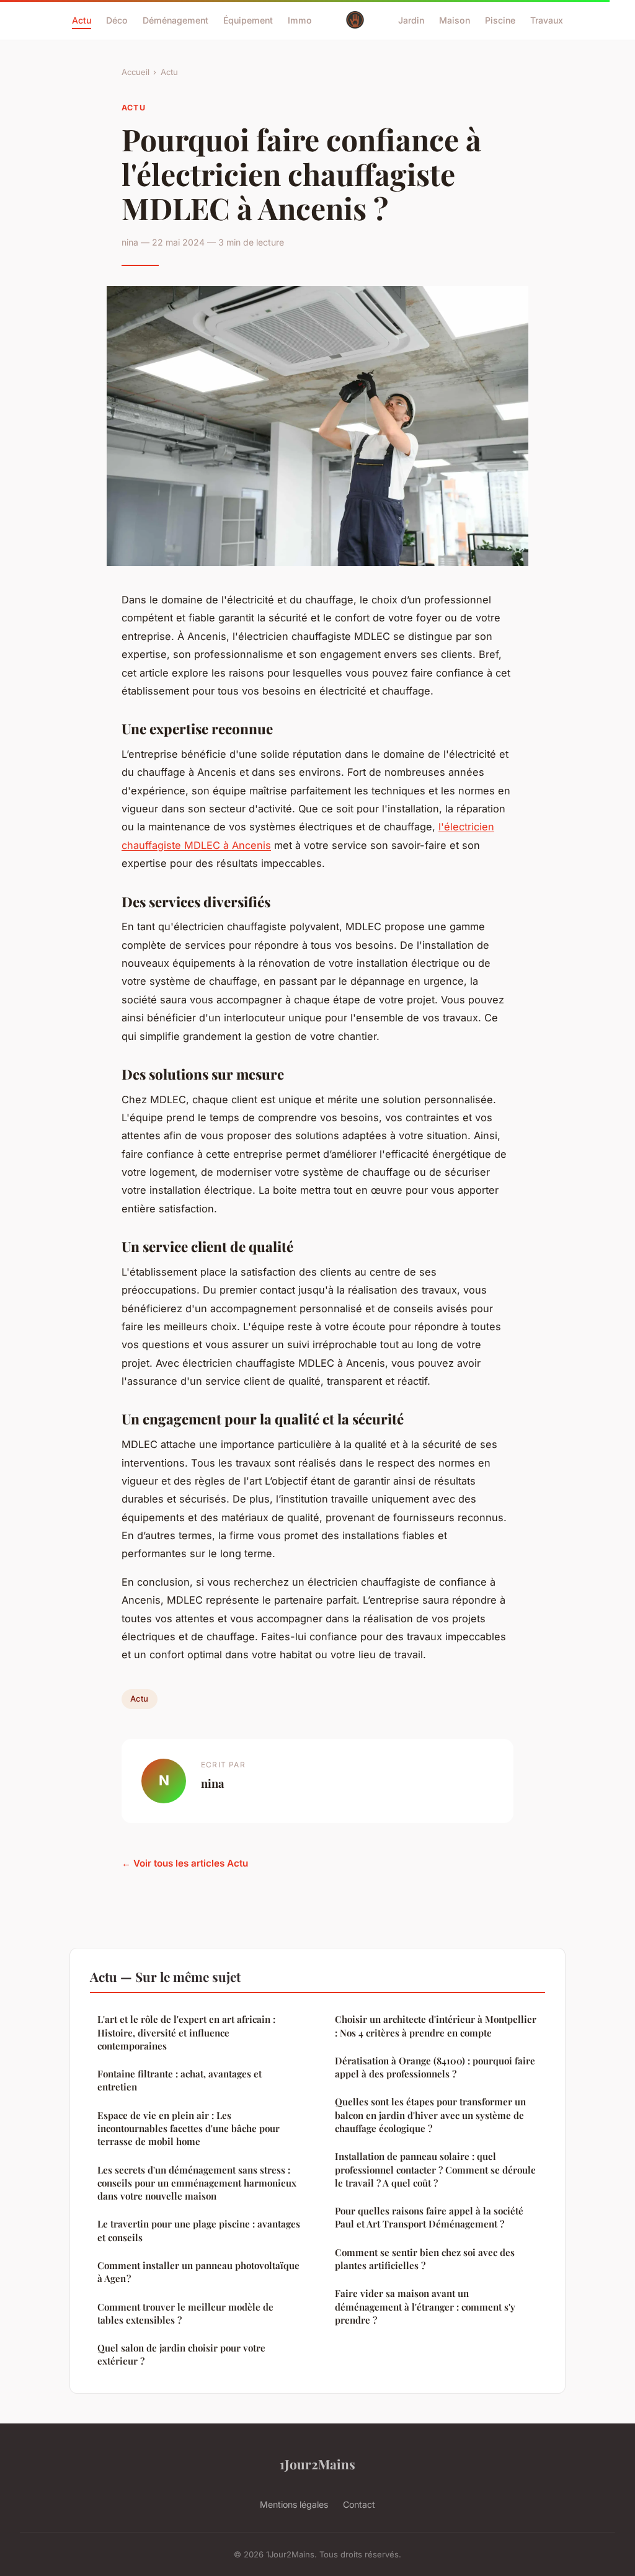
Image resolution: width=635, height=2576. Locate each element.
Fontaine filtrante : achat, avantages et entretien (180, 2080)
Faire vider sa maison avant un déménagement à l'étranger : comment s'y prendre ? (425, 2307)
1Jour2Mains (317, 2464)
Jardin (411, 20)
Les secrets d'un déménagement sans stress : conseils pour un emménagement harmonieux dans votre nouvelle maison (197, 2183)
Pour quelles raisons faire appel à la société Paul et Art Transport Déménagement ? (429, 2217)
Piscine (500, 20)
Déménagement (175, 20)
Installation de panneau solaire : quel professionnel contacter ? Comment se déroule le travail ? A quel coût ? (435, 2170)
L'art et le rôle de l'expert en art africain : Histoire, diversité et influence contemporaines (186, 2032)
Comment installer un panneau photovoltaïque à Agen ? (198, 2272)
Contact (359, 2504)
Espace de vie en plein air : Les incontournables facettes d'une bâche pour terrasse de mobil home (189, 2129)
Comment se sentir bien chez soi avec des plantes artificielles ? (425, 2259)
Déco (117, 20)
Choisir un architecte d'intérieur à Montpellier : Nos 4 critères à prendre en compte (436, 2026)
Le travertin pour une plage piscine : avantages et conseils (199, 2230)
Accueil (135, 72)
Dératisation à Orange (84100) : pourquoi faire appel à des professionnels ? (435, 2067)
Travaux (547, 20)
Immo (300, 20)
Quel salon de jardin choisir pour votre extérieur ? (181, 2354)
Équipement (248, 20)
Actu (82, 20)
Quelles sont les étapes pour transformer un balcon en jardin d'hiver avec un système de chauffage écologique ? (430, 2115)
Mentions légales (294, 2504)
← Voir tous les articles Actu (185, 1863)
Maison (455, 20)
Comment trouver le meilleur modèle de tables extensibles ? (185, 2313)
